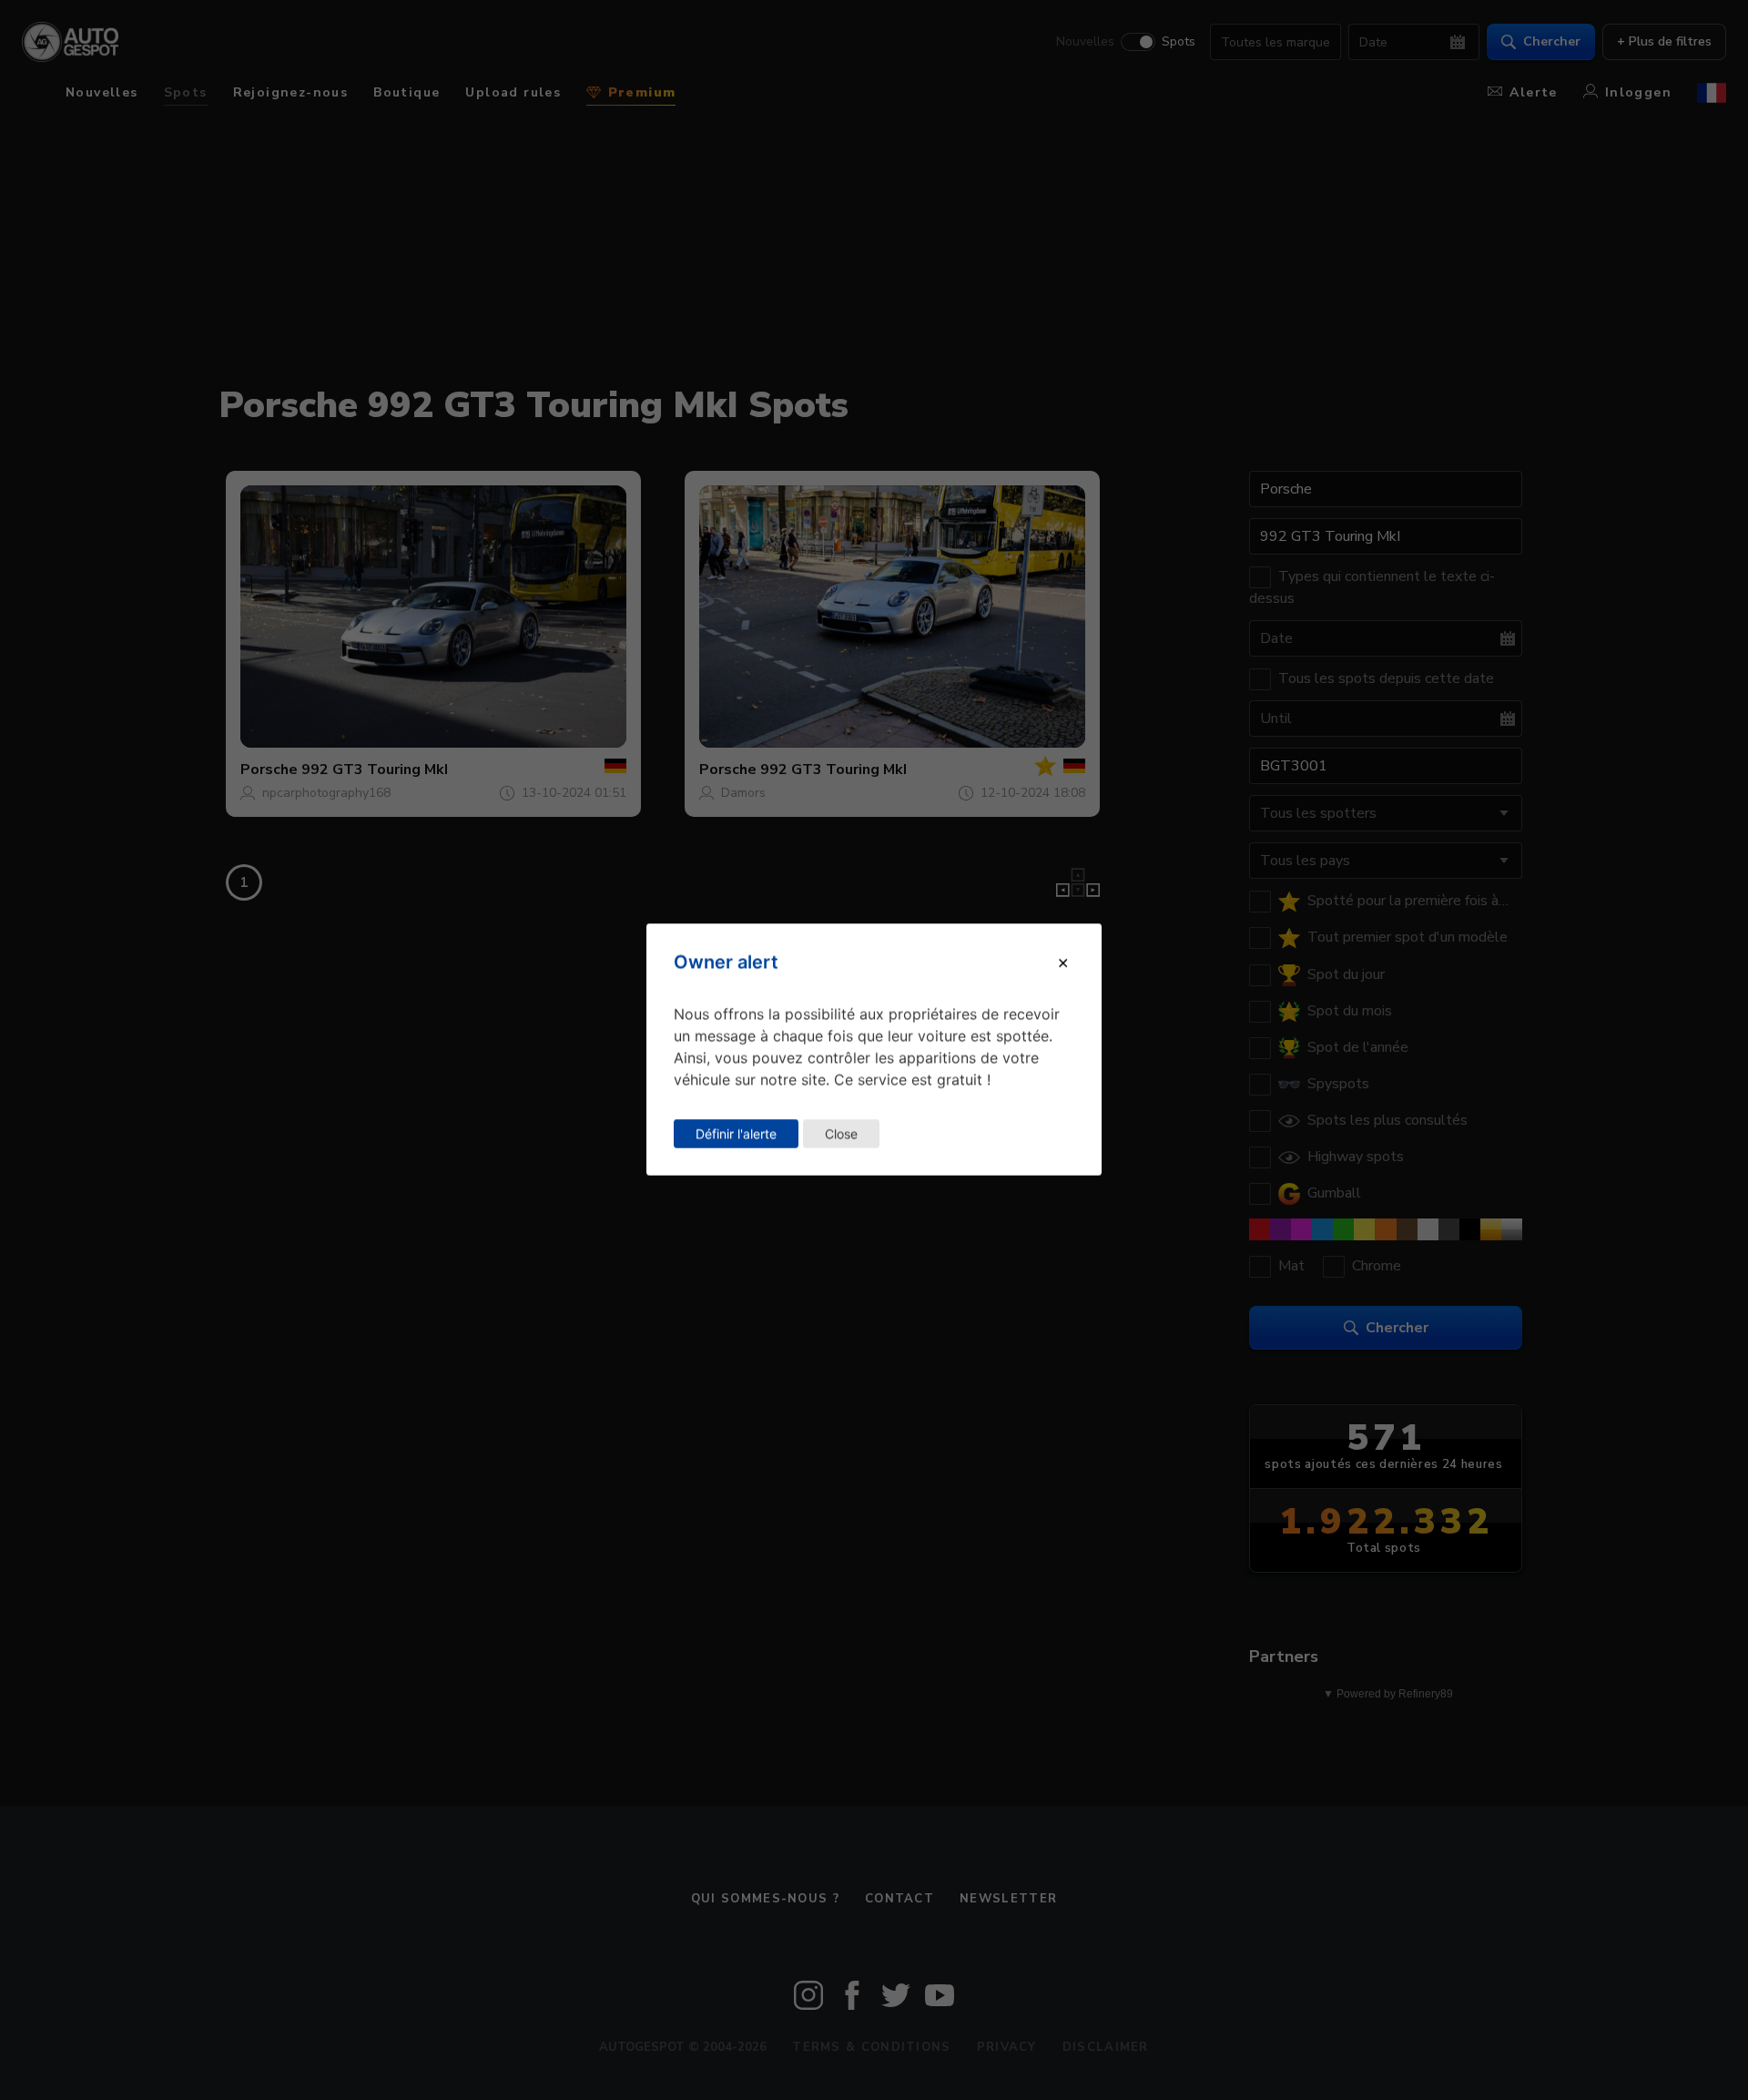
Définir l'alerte (736, 1133)
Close (841, 1133)
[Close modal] (1063, 963)
